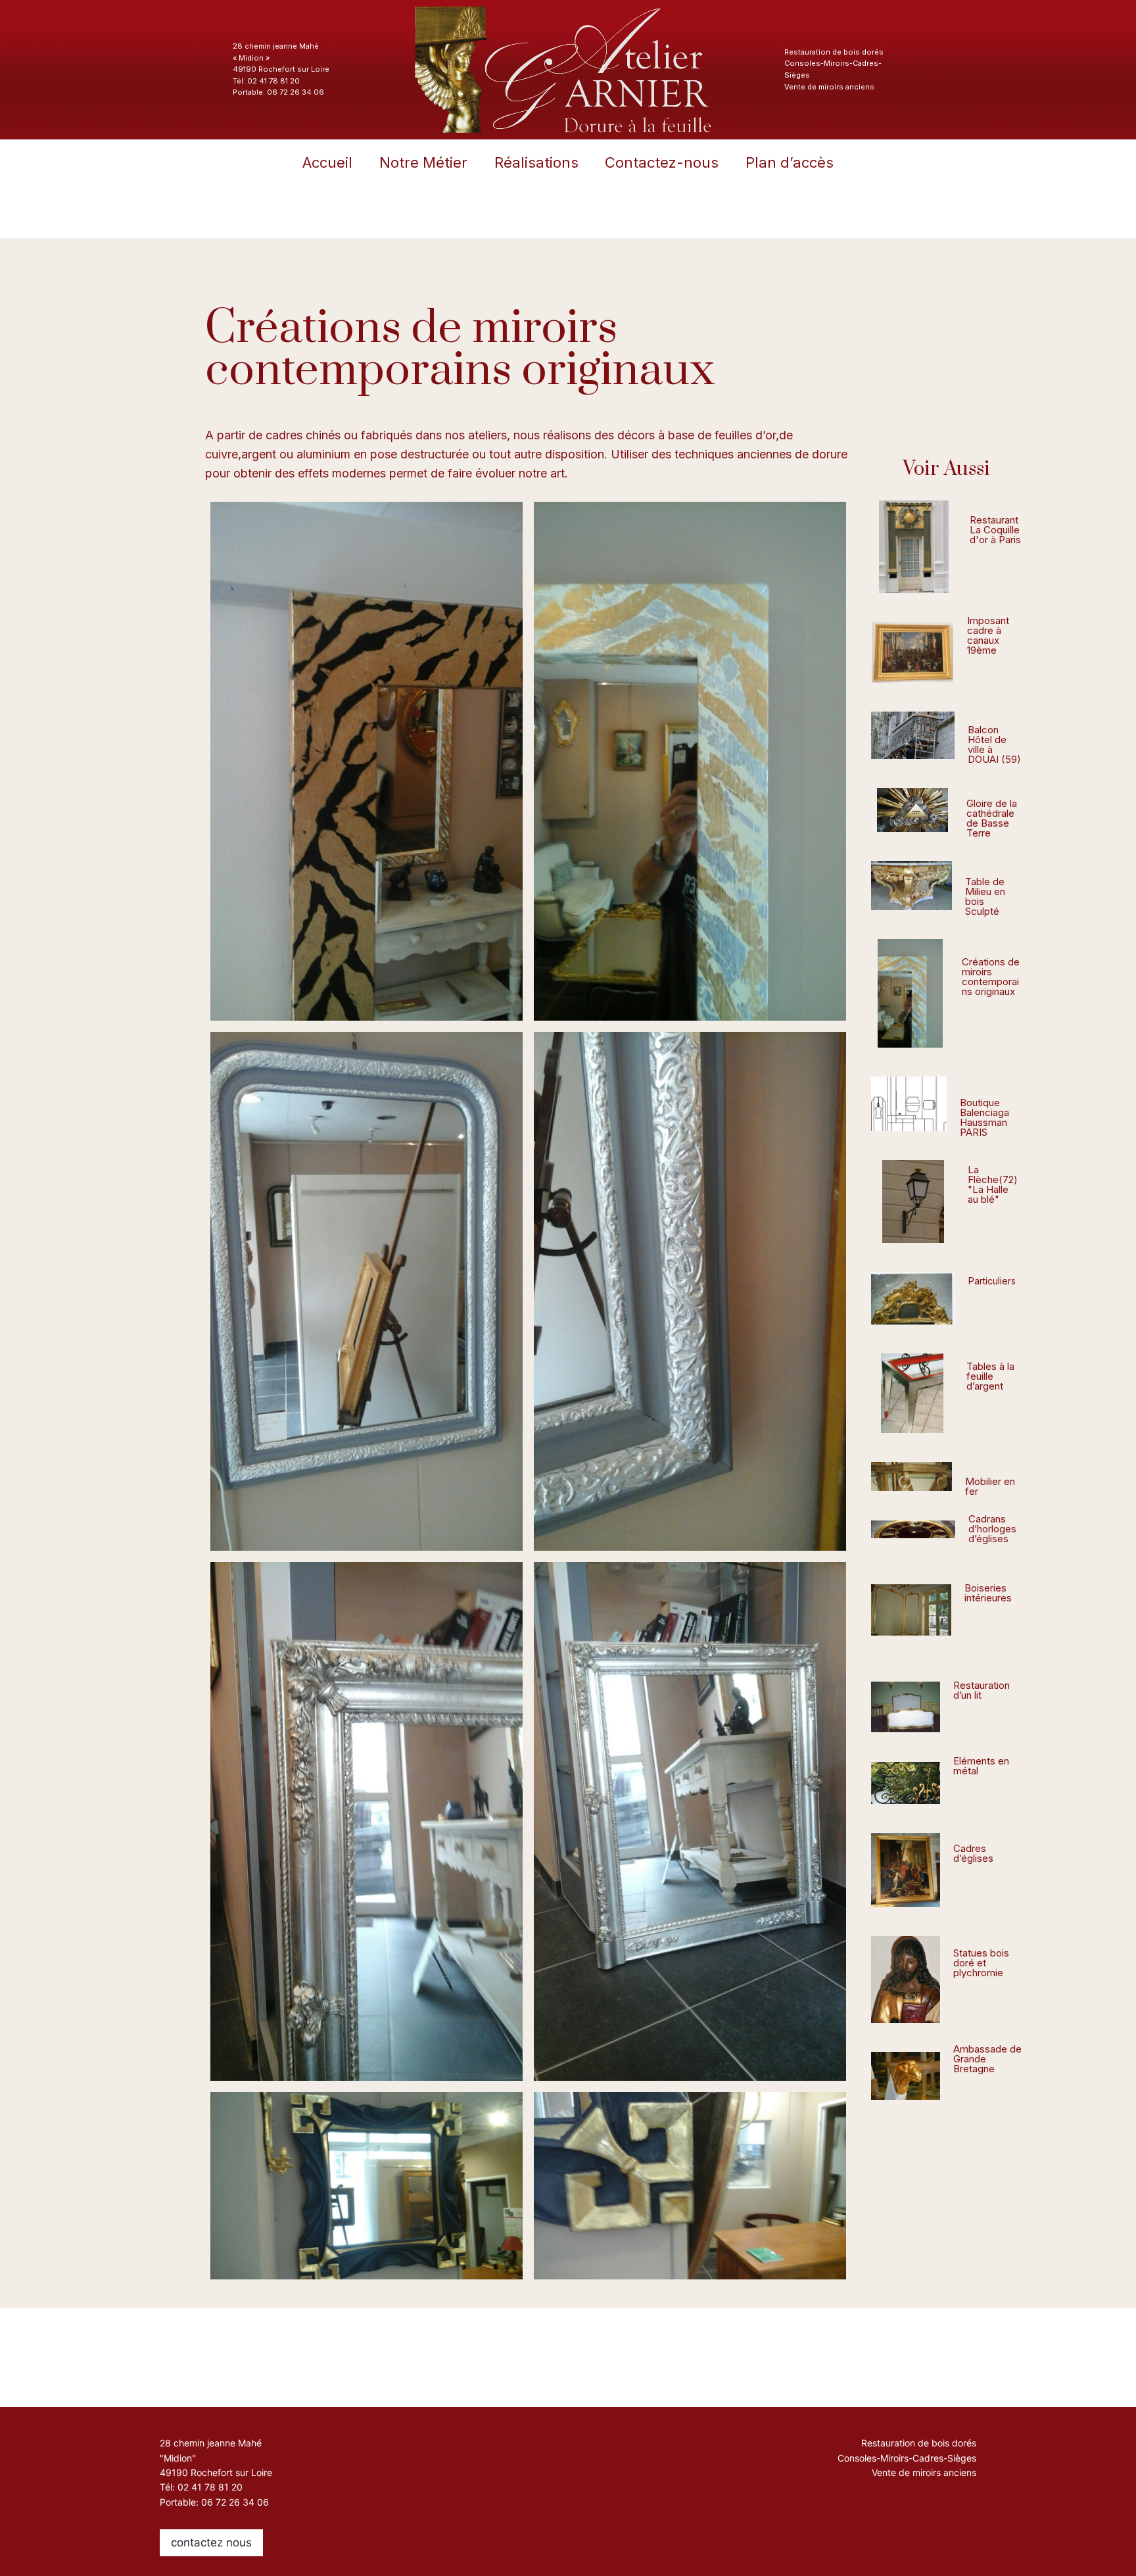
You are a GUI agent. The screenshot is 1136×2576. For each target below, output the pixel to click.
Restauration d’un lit (982, 1690)
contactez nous (211, 2542)
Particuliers (992, 1281)
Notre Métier (423, 162)
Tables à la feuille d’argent (990, 1376)
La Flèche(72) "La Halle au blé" (993, 1184)
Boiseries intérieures (988, 1593)
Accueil (327, 162)
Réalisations (536, 162)
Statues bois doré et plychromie (981, 1963)
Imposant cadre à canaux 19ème (988, 635)
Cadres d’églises (973, 1853)
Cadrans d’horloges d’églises (992, 1529)
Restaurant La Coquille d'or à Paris (995, 530)
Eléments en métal (981, 1766)
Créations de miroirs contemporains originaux (991, 977)
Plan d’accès (790, 162)
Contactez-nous (662, 162)
